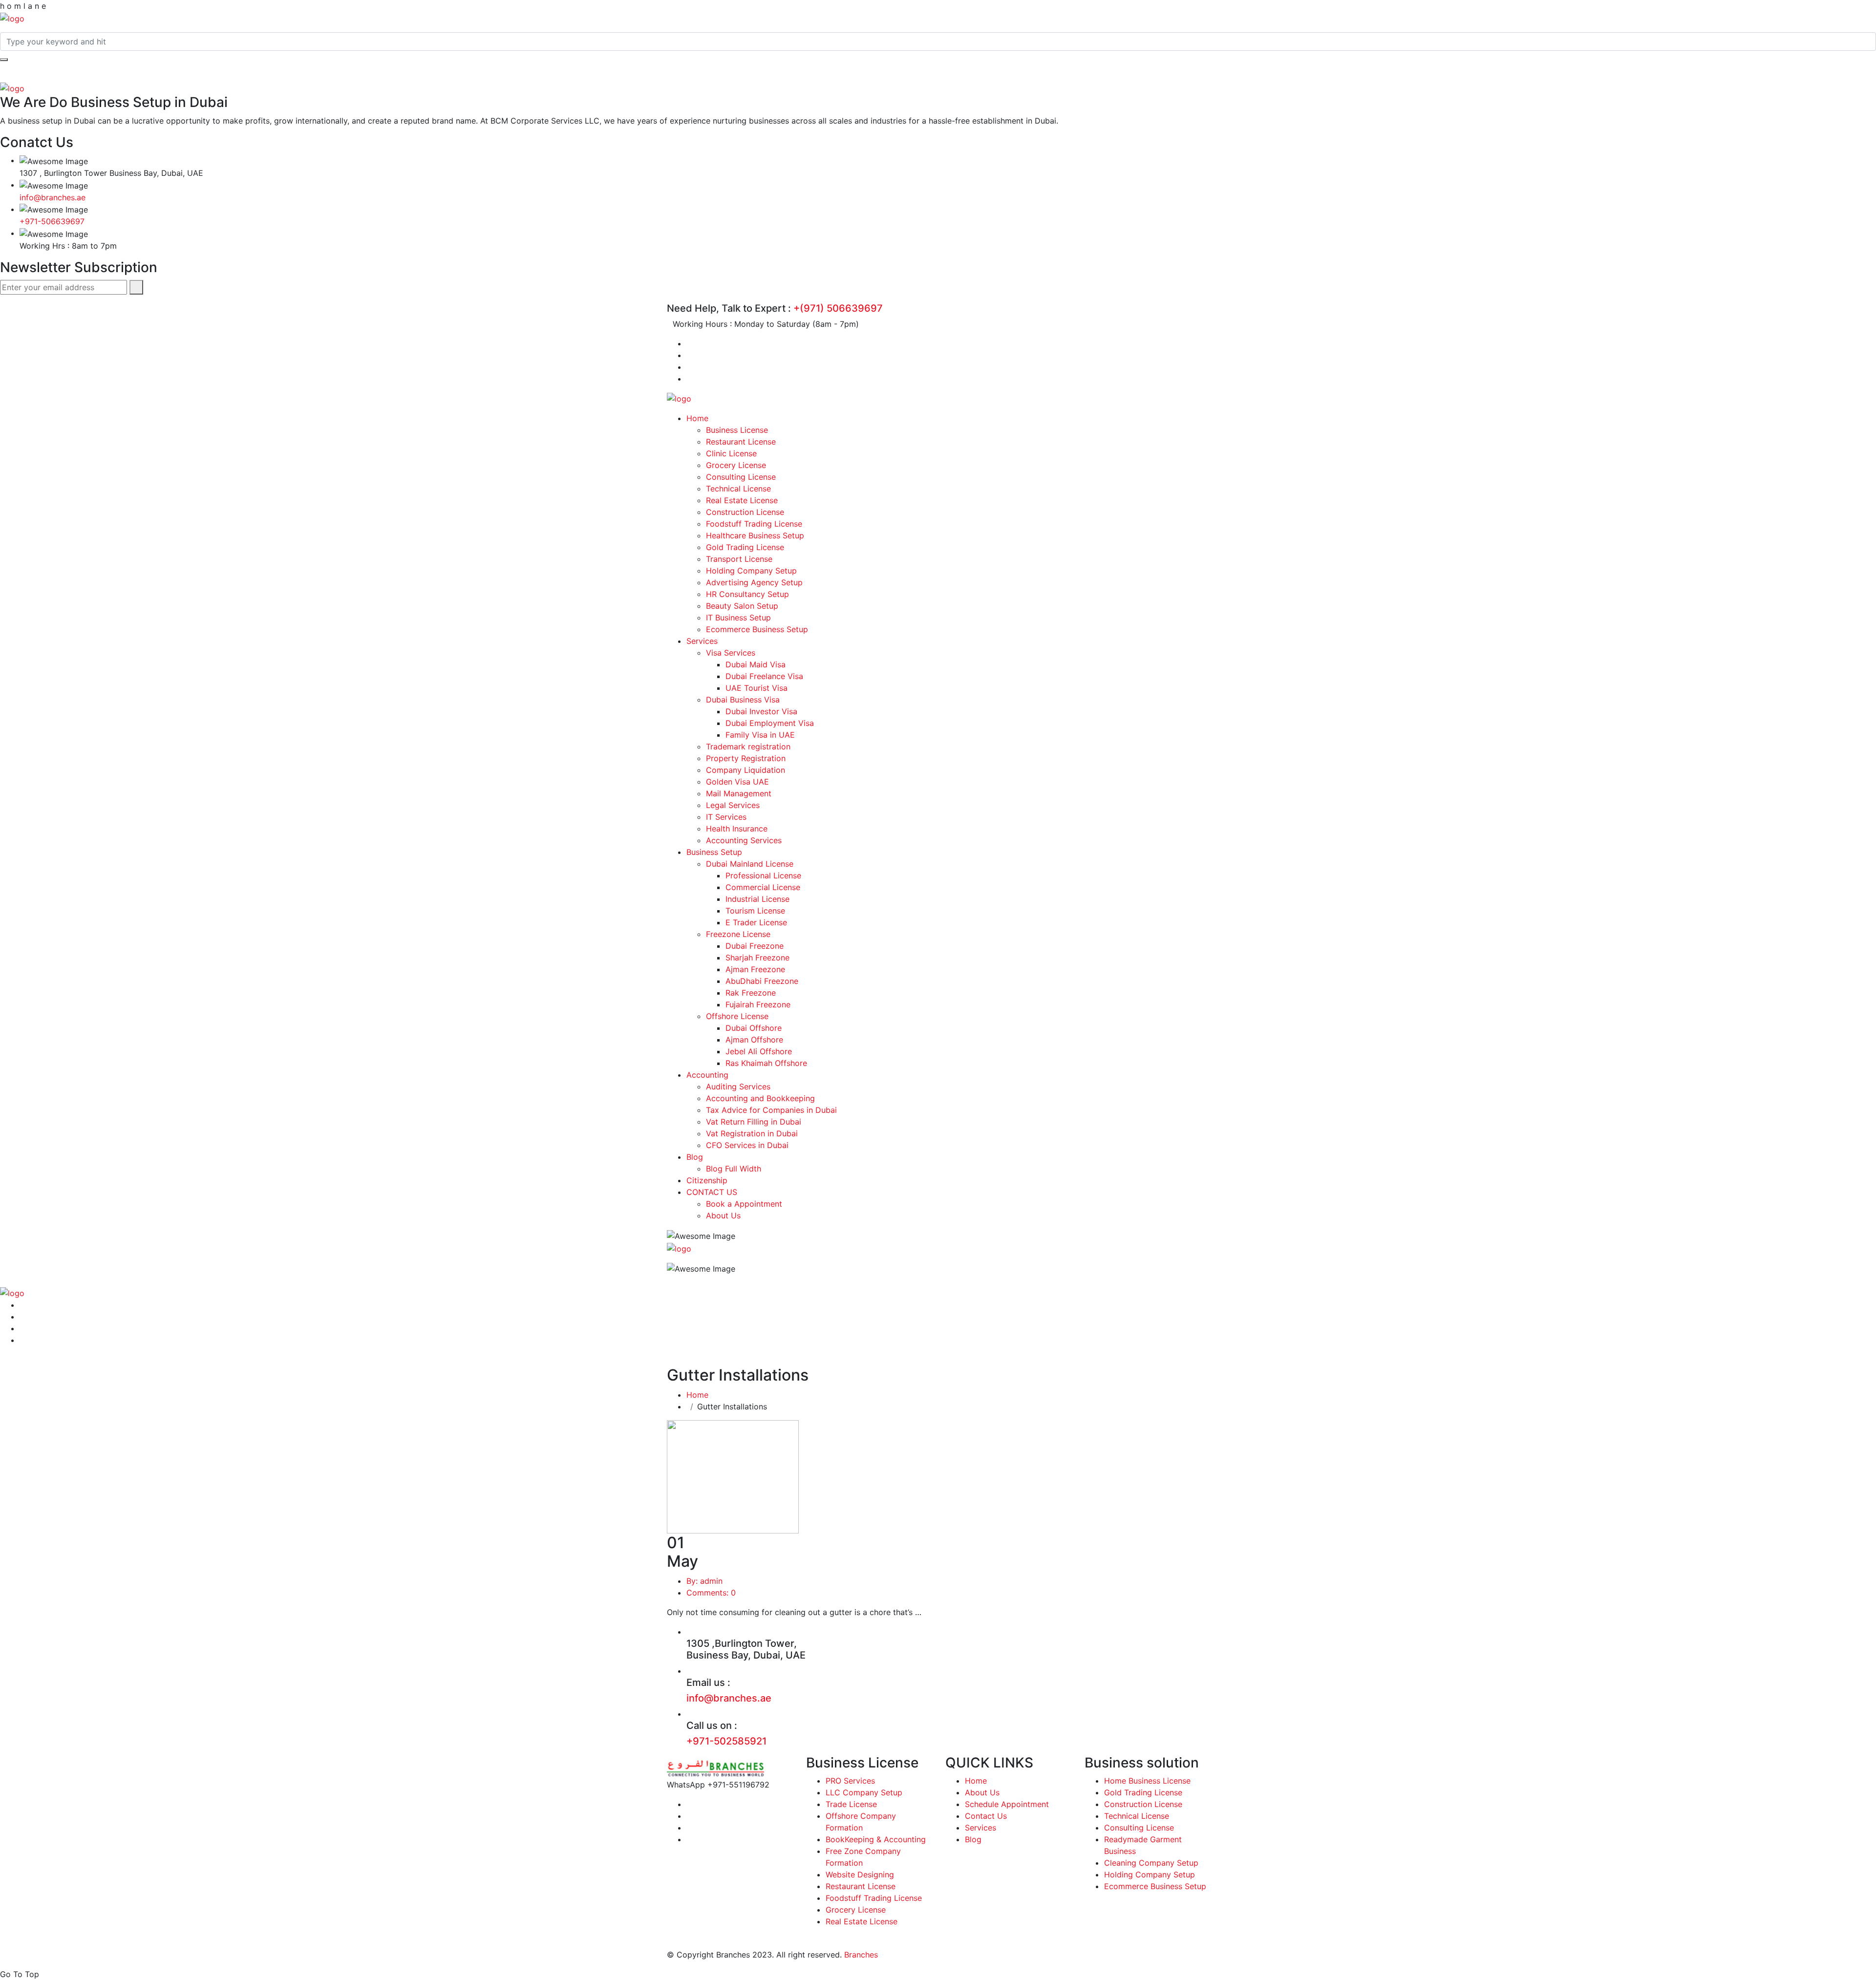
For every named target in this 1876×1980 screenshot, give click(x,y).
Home (697, 418)
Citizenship (707, 1180)
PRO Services (850, 1781)
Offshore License (737, 1016)
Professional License (763, 875)
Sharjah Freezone (757, 958)
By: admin (704, 1581)
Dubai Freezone (755, 946)
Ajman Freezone (755, 969)
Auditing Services (738, 1086)
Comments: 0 (711, 1593)
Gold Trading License (745, 547)
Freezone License (738, 934)
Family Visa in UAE (760, 735)
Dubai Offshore (754, 1028)
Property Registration (746, 758)
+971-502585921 (726, 1741)
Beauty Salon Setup (742, 606)
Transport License (739, 559)
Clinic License (731, 453)
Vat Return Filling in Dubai (754, 1122)
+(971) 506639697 (838, 308)
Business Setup (714, 852)
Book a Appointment (744, 1204)
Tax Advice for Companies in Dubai (771, 1110)
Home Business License (1147, 1781)
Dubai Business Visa (743, 700)
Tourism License (755, 911)
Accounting (707, 1075)
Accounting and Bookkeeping (760, 1098)
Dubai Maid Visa (756, 664)
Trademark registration (748, 746)
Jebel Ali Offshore (759, 1051)
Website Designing (860, 1874)
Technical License (738, 489)
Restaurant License (741, 442)
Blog (695, 1157)
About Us (723, 1215)
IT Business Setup (738, 617)
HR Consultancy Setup (747, 594)
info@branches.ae (53, 197)
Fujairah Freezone (758, 1004)
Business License (737, 430)
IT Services (726, 817)
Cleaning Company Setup (1151, 1863)
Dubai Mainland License (750, 864)
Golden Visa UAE (737, 782)
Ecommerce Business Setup (757, 629)
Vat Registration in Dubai (752, 1133)
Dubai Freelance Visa (764, 676)
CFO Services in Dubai (747, 1145)
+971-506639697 (52, 221)
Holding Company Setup (751, 571)
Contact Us (986, 1816)
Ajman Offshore (754, 1040)
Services (702, 641)
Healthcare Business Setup (755, 535)
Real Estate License (742, 500)
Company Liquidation (746, 770)
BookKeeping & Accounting (876, 1839)
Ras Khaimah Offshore (766, 1063)
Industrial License (757, 899)
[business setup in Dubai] (12, 18)
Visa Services (731, 653)
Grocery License (736, 465)
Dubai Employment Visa (770, 723)
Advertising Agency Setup (754, 582)
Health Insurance (737, 829)
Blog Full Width (734, 1169)
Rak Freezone (751, 993)
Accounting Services (744, 840)
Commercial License (763, 887)
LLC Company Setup (864, 1792)
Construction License (745, 512)
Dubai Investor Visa (761, 711)
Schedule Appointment (1007, 1804)
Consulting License (741, 477)
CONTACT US (712, 1192)
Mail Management (739, 793)
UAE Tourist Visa (757, 688)
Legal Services (733, 805)
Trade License (851, 1804)
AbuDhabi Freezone (762, 981)
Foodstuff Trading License (754, 524)
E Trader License (756, 922)
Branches (861, 1955)
